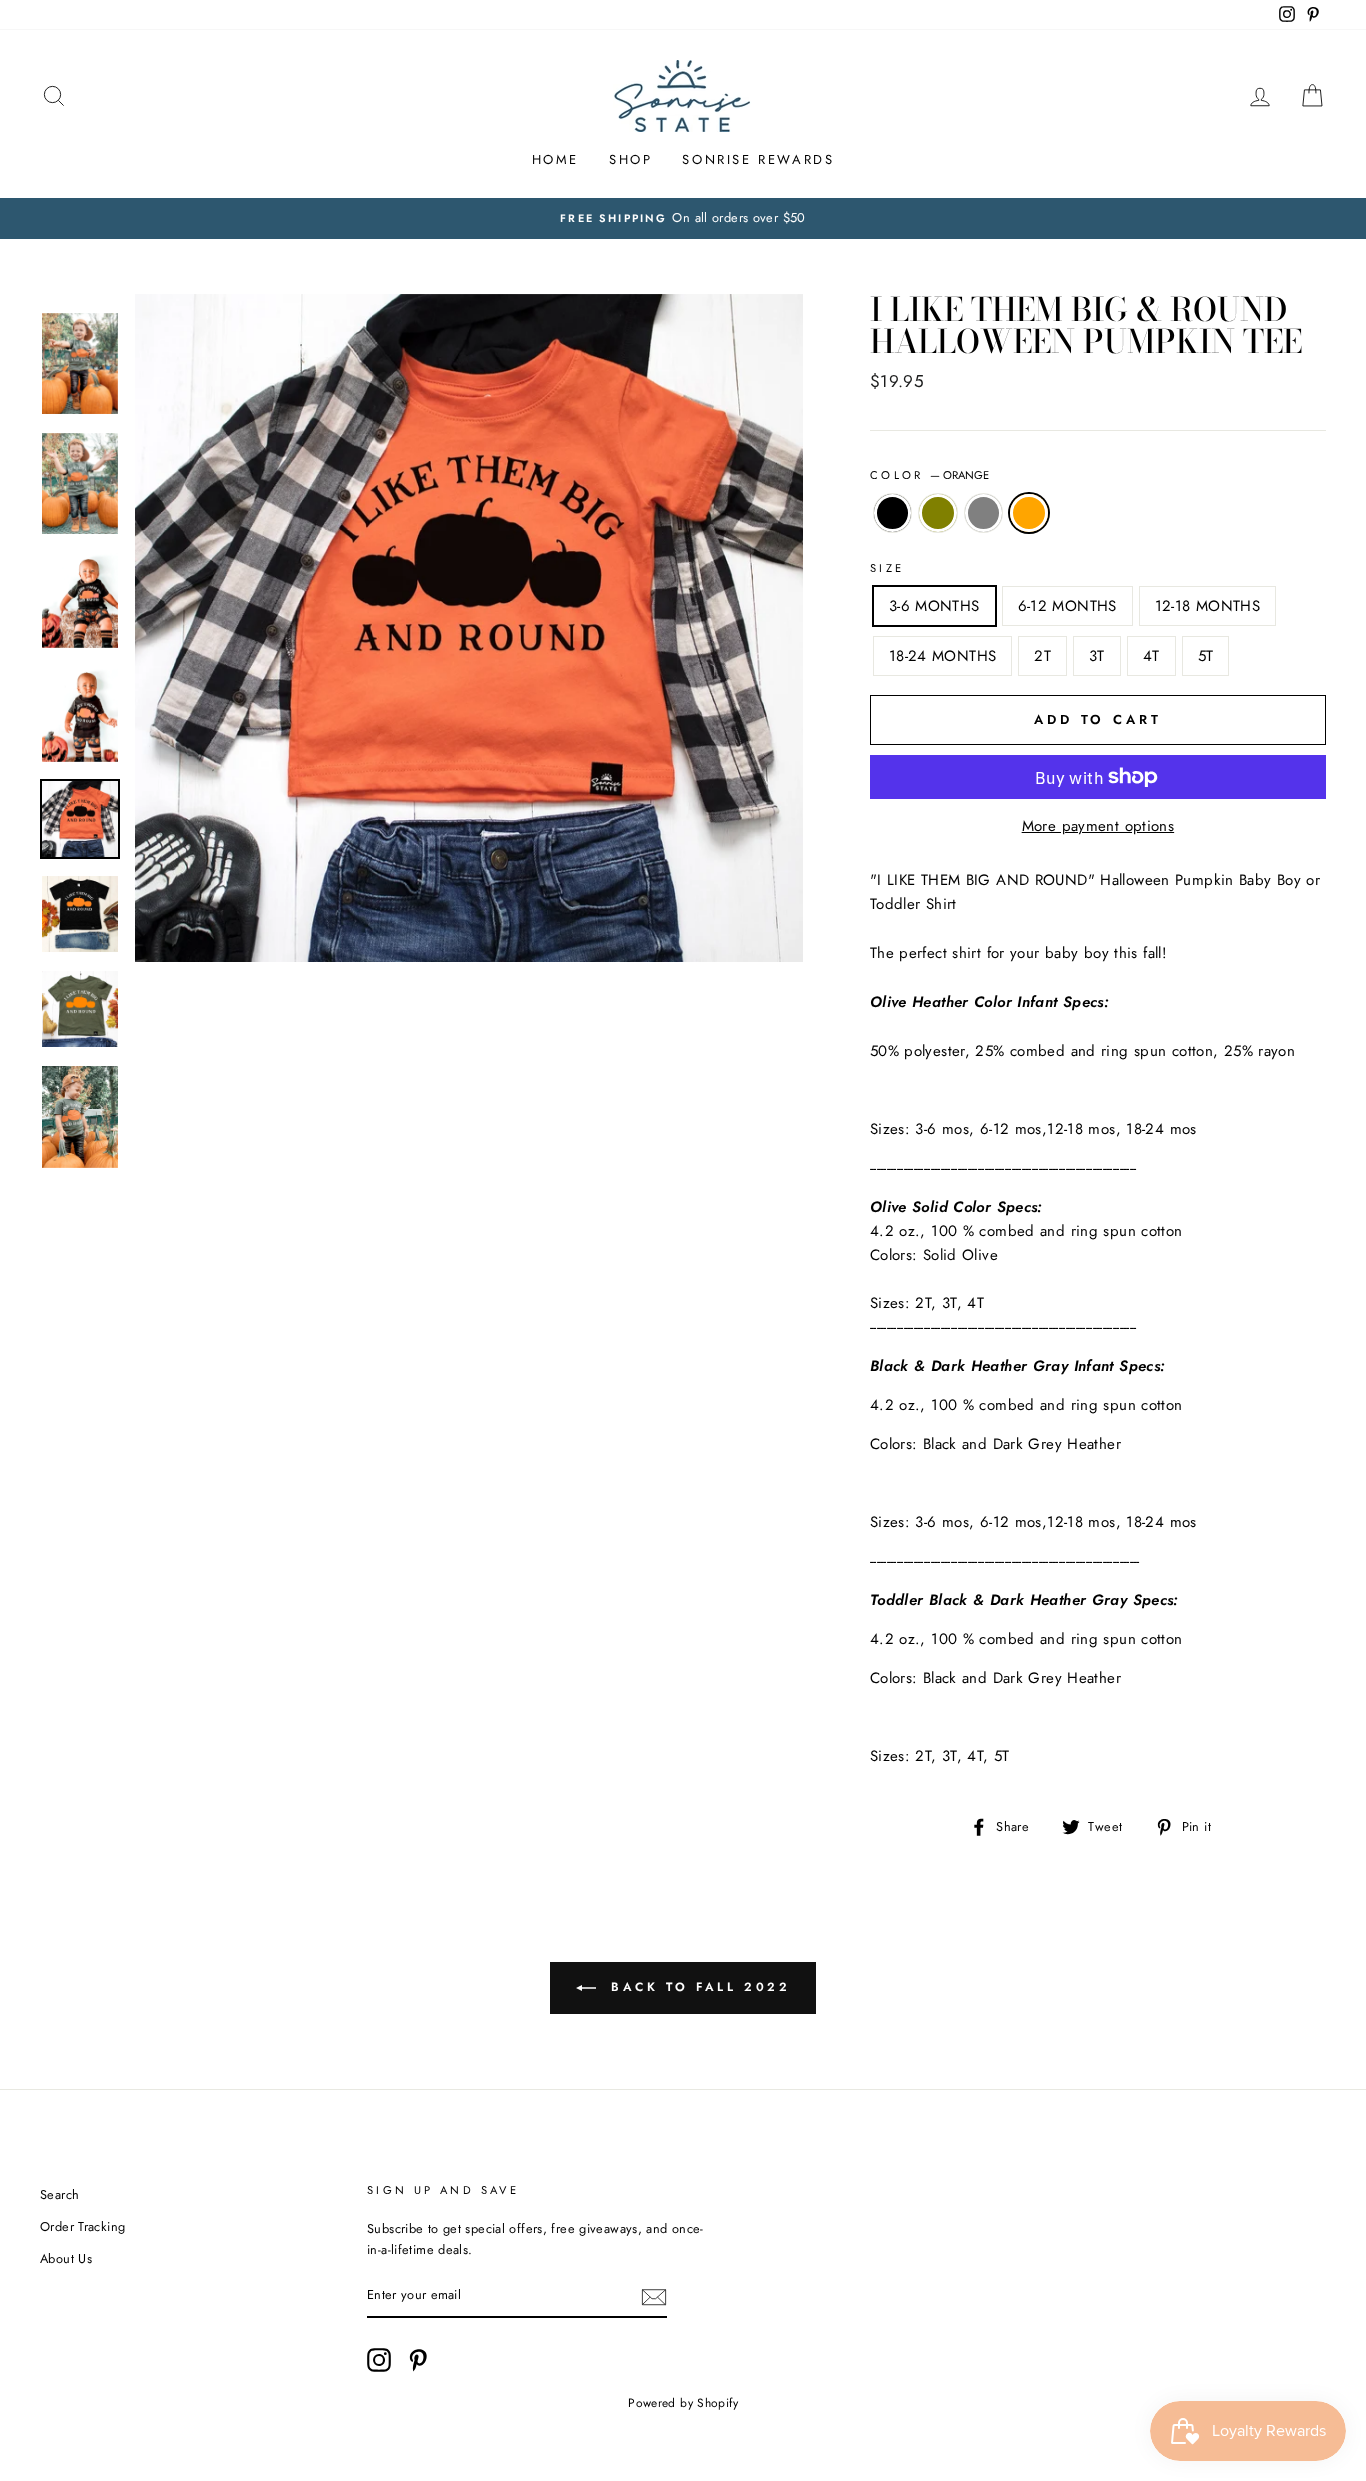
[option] (683, 218)
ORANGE (1029, 513)
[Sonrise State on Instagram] (379, 2360)
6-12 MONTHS (1067, 606)
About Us (66, 2258)
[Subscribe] (654, 2297)
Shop (630, 159)
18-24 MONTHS (943, 656)
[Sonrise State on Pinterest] (418, 2360)
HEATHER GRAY (984, 513)
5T (1206, 656)
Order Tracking (82, 2226)
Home (555, 159)
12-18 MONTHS (1208, 606)
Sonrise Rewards (758, 159)
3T (1097, 656)
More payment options (1098, 826)
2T (1042, 656)
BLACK (893, 513)
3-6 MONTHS (934, 606)
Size (887, 568)
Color (929, 475)
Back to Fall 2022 (697, 1987)
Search (59, 2194)
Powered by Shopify (683, 2403)
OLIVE (938, 513)
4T (1151, 656)
